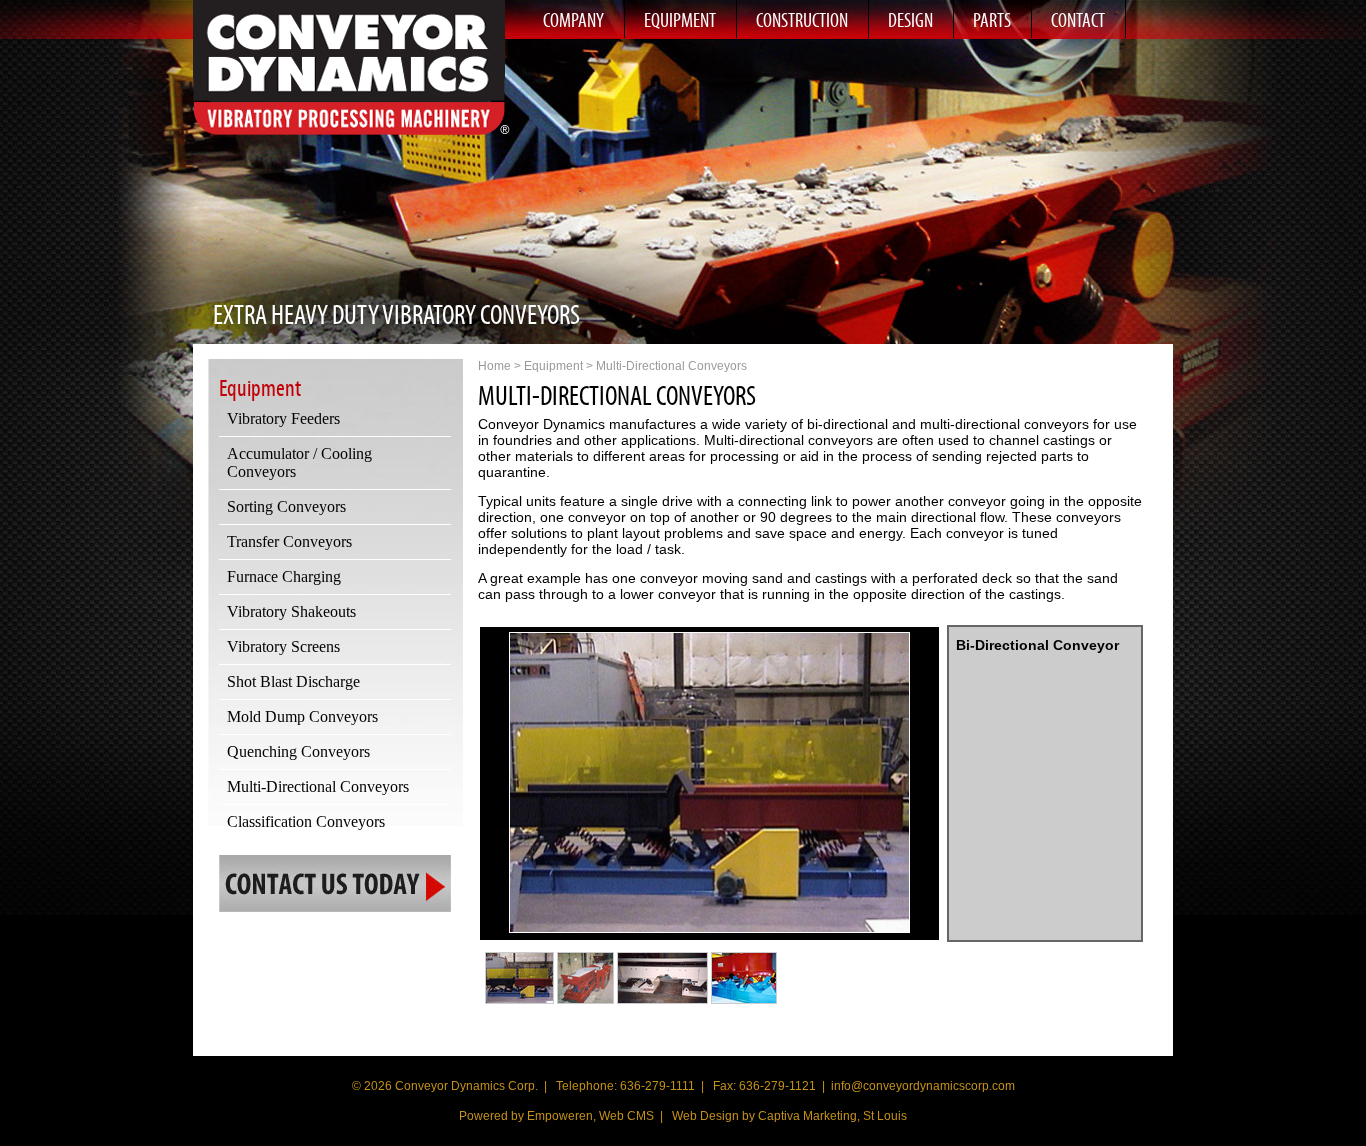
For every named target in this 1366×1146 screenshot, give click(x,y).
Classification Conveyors (306, 821)
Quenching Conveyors (298, 751)
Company (573, 20)
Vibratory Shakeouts (291, 611)
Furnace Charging (284, 576)
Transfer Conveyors (289, 541)
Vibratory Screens (283, 646)
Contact (1078, 20)
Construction (802, 20)
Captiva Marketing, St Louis (832, 1116)
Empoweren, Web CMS (590, 1116)
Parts (992, 20)
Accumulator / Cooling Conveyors (299, 462)
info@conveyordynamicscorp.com (923, 1086)
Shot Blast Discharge (293, 681)
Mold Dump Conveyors (302, 716)
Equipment (680, 20)
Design (910, 20)
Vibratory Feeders (283, 418)
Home (494, 366)
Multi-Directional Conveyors (318, 786)
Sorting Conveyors (286, 506)
